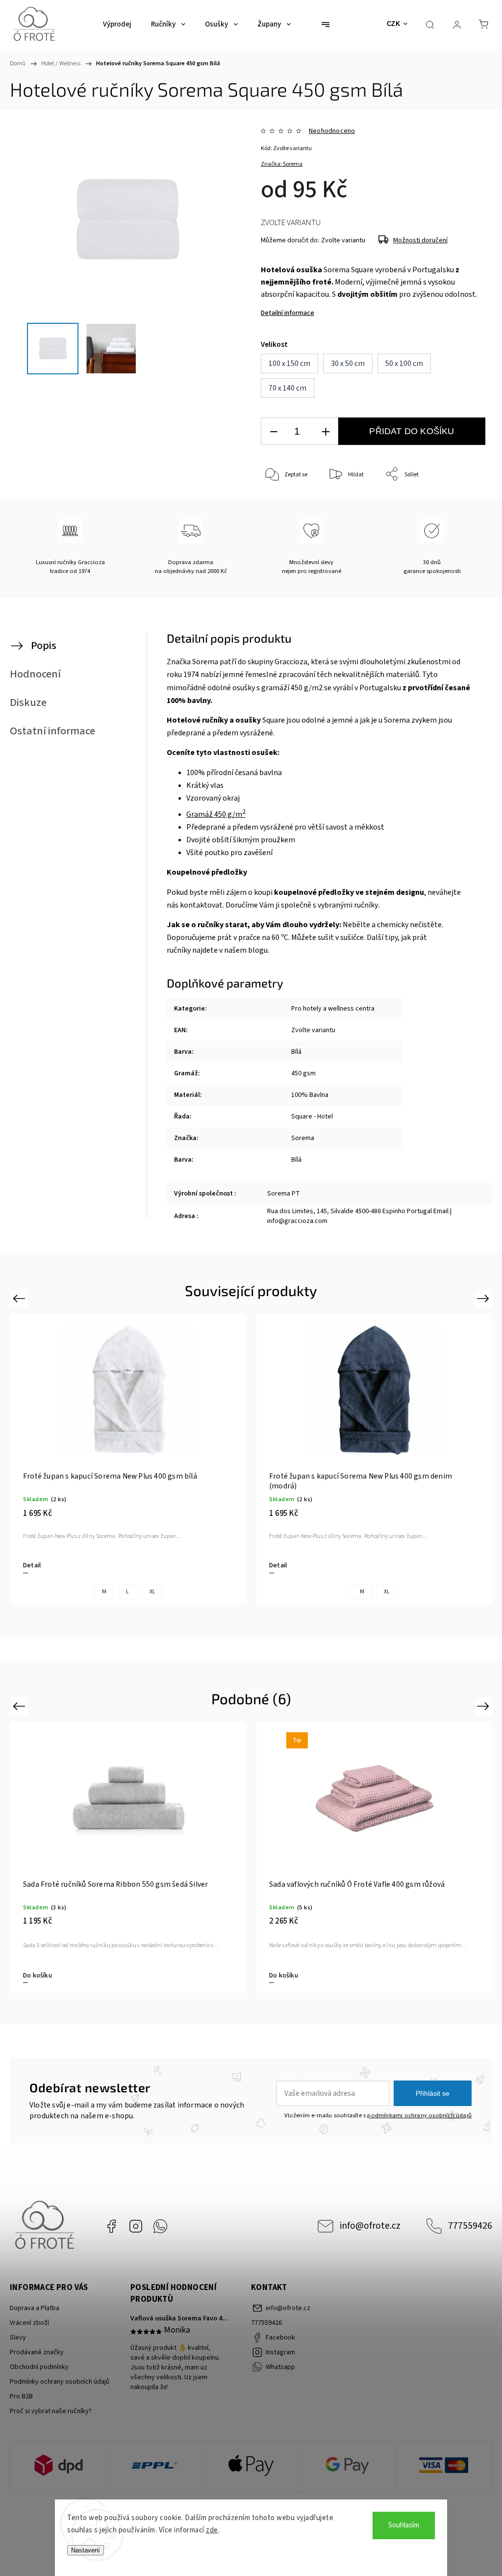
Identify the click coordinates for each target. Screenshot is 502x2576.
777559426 (470, 2226)
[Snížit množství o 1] (274, 431)
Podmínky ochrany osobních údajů (60, 2382)
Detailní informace (288, 313)
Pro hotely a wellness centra (333, 1009)
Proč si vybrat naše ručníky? (51, 2411)
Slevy (18, 2338)
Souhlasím (404, 2525)
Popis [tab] (44, 646)
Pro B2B (21, 2396)
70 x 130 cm (375, 1980)
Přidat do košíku (412, 431)
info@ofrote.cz (370, 2226)
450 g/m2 (307, 688)
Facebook (111, 2226)
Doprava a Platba (35, 2308)
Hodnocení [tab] (35, 674)
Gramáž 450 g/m (216, 814)
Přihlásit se (433, 2093)
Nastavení (86, 2550)
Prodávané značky (37, 2352)
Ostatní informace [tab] (52, 731)
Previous (20, 1298)
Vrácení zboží (29, 2323)
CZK (394, 24)
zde (212, 2530)
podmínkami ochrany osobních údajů (419, 2115)
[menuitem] (117, 25)
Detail (32, 1565)
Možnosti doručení (420, 240)
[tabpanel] (128, 1459)
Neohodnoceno (332, 131)
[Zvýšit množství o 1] (326, 431)
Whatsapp (160, 2226)
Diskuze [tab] (28, 703)
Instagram (136, 2226)
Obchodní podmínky (39, 2367)
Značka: (282, 164)
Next (485, 1298)
